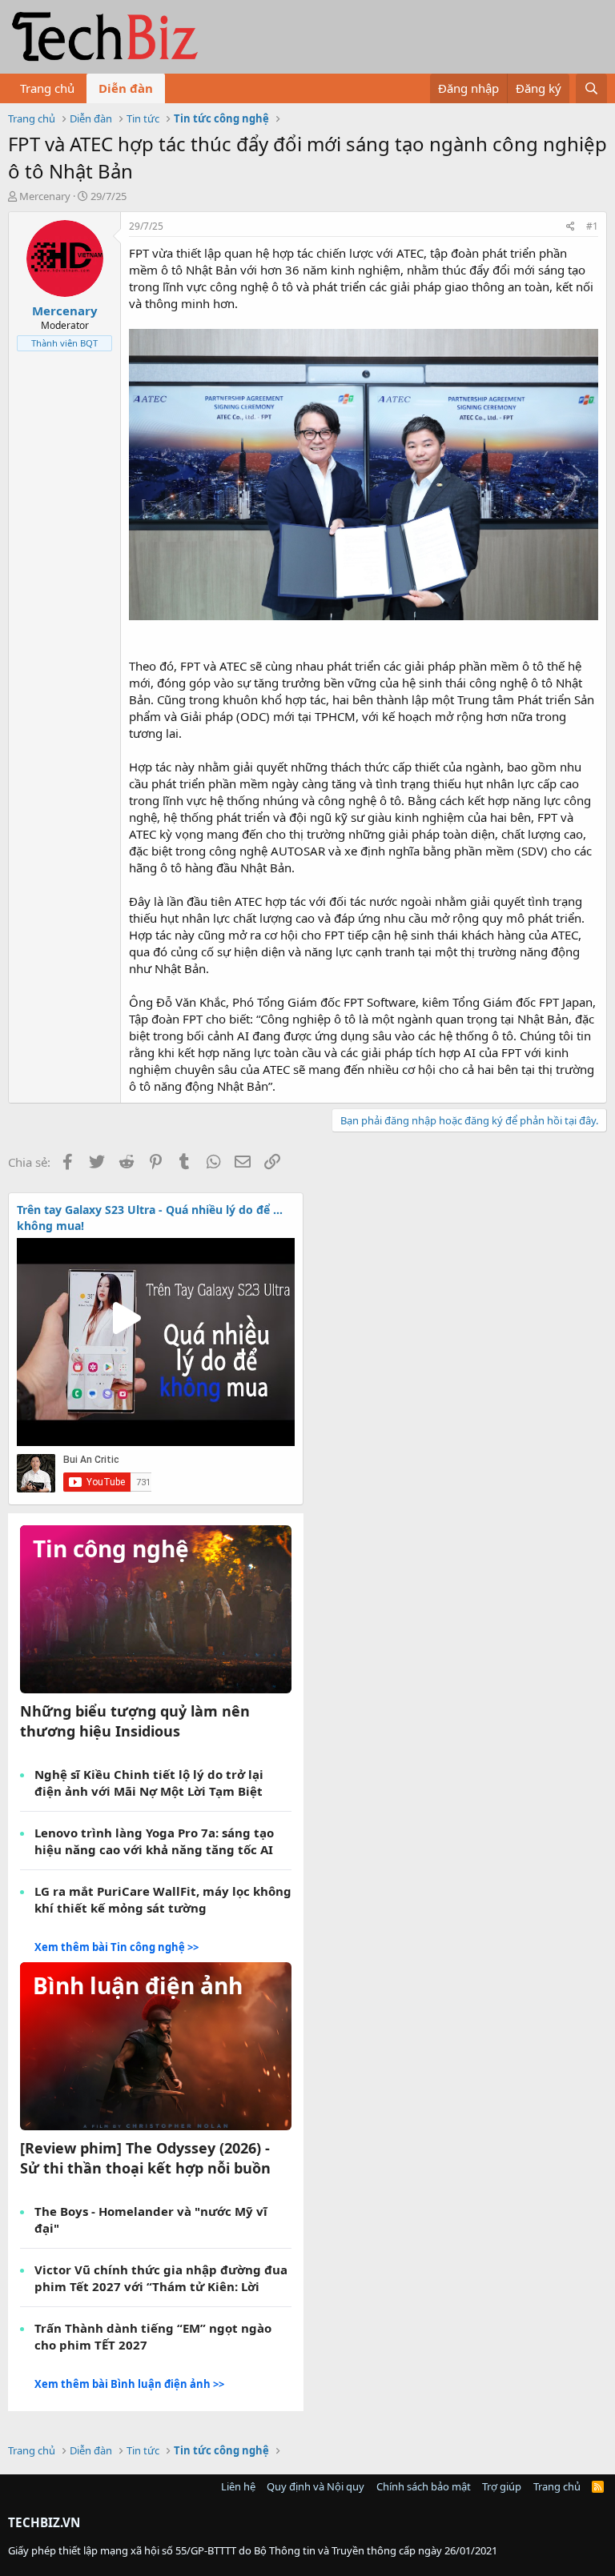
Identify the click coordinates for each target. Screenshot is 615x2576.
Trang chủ (47, 88)
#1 (592, 226)
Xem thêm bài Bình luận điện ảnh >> (129, 2384)
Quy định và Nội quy (316, 2486)
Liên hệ (238, 2486)
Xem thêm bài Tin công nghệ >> (117, 1947)
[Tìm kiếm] (591, 88)
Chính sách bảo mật (424, 2486)
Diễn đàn (126, 88)
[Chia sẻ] (571, 227)
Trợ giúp (502, 2486)
